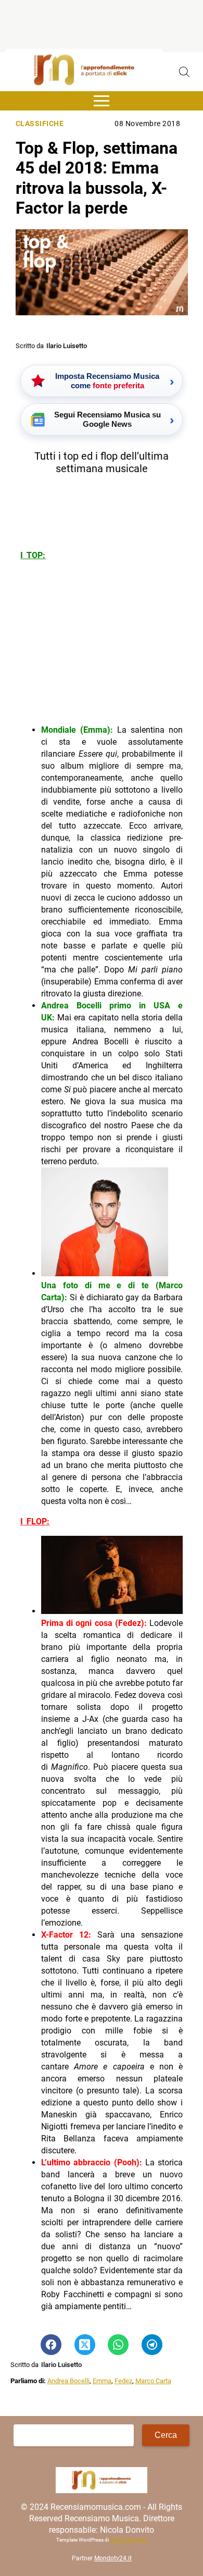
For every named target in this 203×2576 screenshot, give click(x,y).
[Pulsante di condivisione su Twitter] (85, 2345)
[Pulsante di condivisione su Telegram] (152, 2345)
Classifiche (40, 124)
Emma (102, 2381)
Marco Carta (153, 2381)
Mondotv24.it (113, 2558)
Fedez (123, 2381)
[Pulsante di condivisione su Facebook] (51, 2345)
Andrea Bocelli (68, 2381)
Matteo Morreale (128, 2540)
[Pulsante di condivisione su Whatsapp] (118, 2345)
